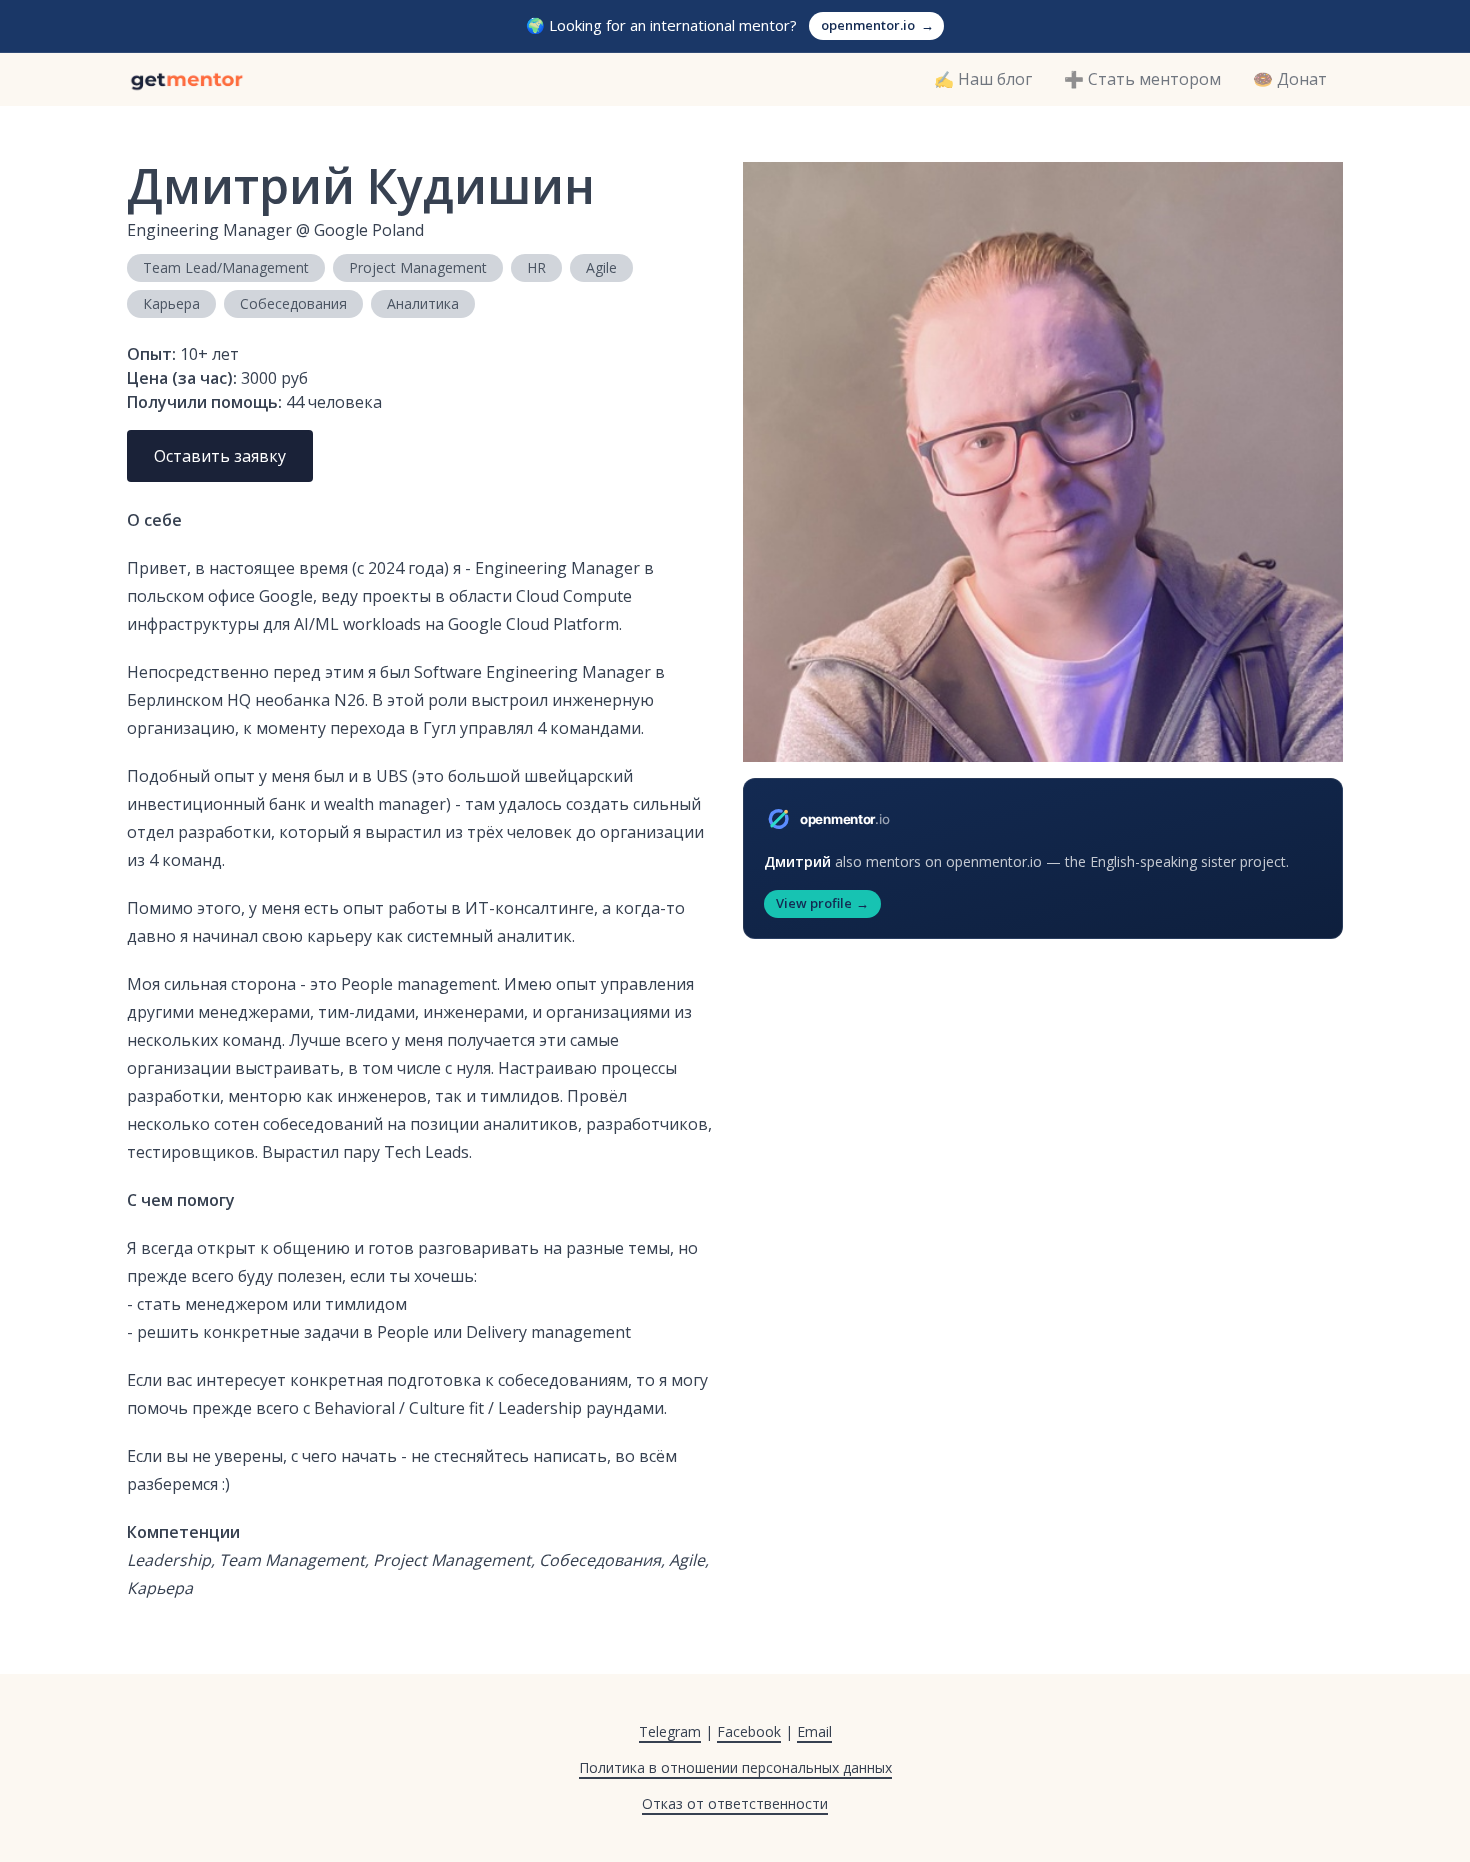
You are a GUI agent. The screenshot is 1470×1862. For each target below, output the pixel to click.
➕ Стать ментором (1142, 79)
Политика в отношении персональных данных (735, 1767)
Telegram (670, 1731)
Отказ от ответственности (735, 1803)
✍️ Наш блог (983, 79)
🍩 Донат (1290, 79)
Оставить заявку (220, 456)
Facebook (749, 1731)
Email (814, 1731)
